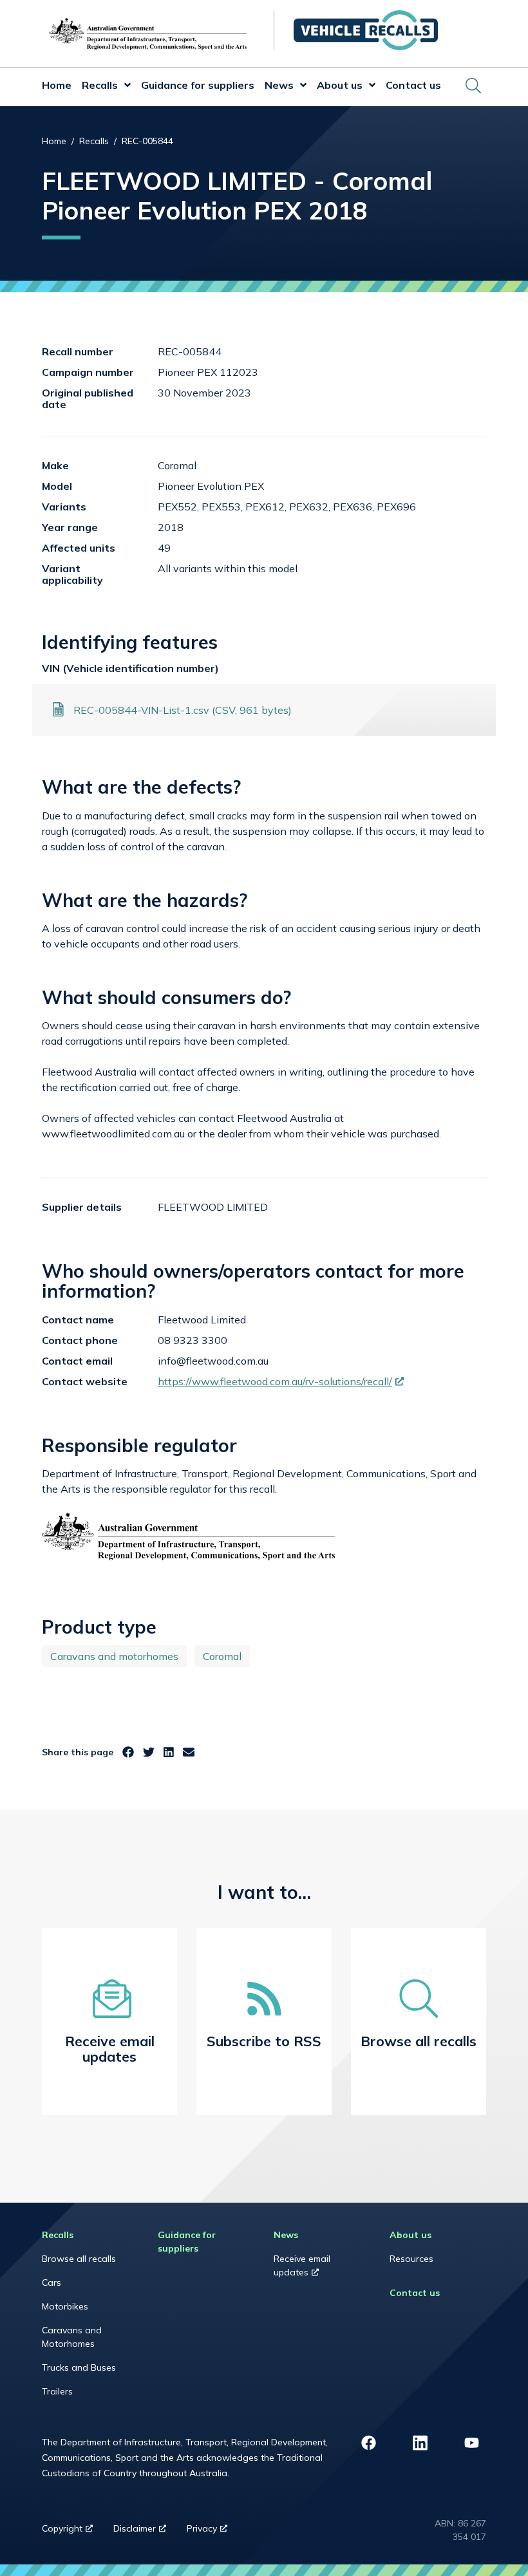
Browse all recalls (79, 2259)
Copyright (72, 2532)
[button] (124, 87)
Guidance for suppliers (198, 85)
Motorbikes (65, 2306)
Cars (52, 2282)
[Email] (189, 1752)
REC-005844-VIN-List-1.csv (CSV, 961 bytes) (183, 710)
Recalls (100, 85)
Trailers (57, 2391)
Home (57, 85)
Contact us (413, 85)
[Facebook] (128, 1752)
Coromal (222, 1656)
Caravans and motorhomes (114, 1656)
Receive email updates (308, 2269)
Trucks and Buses (79, 2367)
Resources (411, 2259)
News (279, 85)
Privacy (212, 2532)
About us (340, 85)
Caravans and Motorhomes (72, 2337)
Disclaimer (145, 2532)
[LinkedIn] (169, 1752)
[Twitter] (149, 1752)
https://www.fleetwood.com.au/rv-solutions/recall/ (281, 1381)
